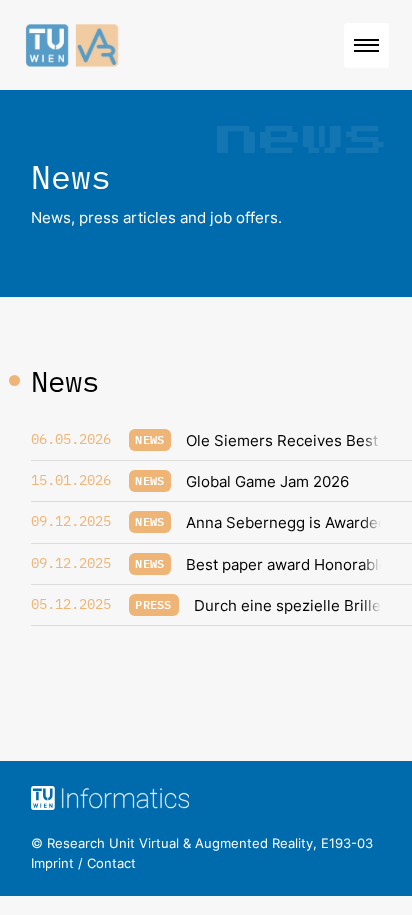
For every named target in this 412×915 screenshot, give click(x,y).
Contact (111, 863)
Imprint (52, 863)
